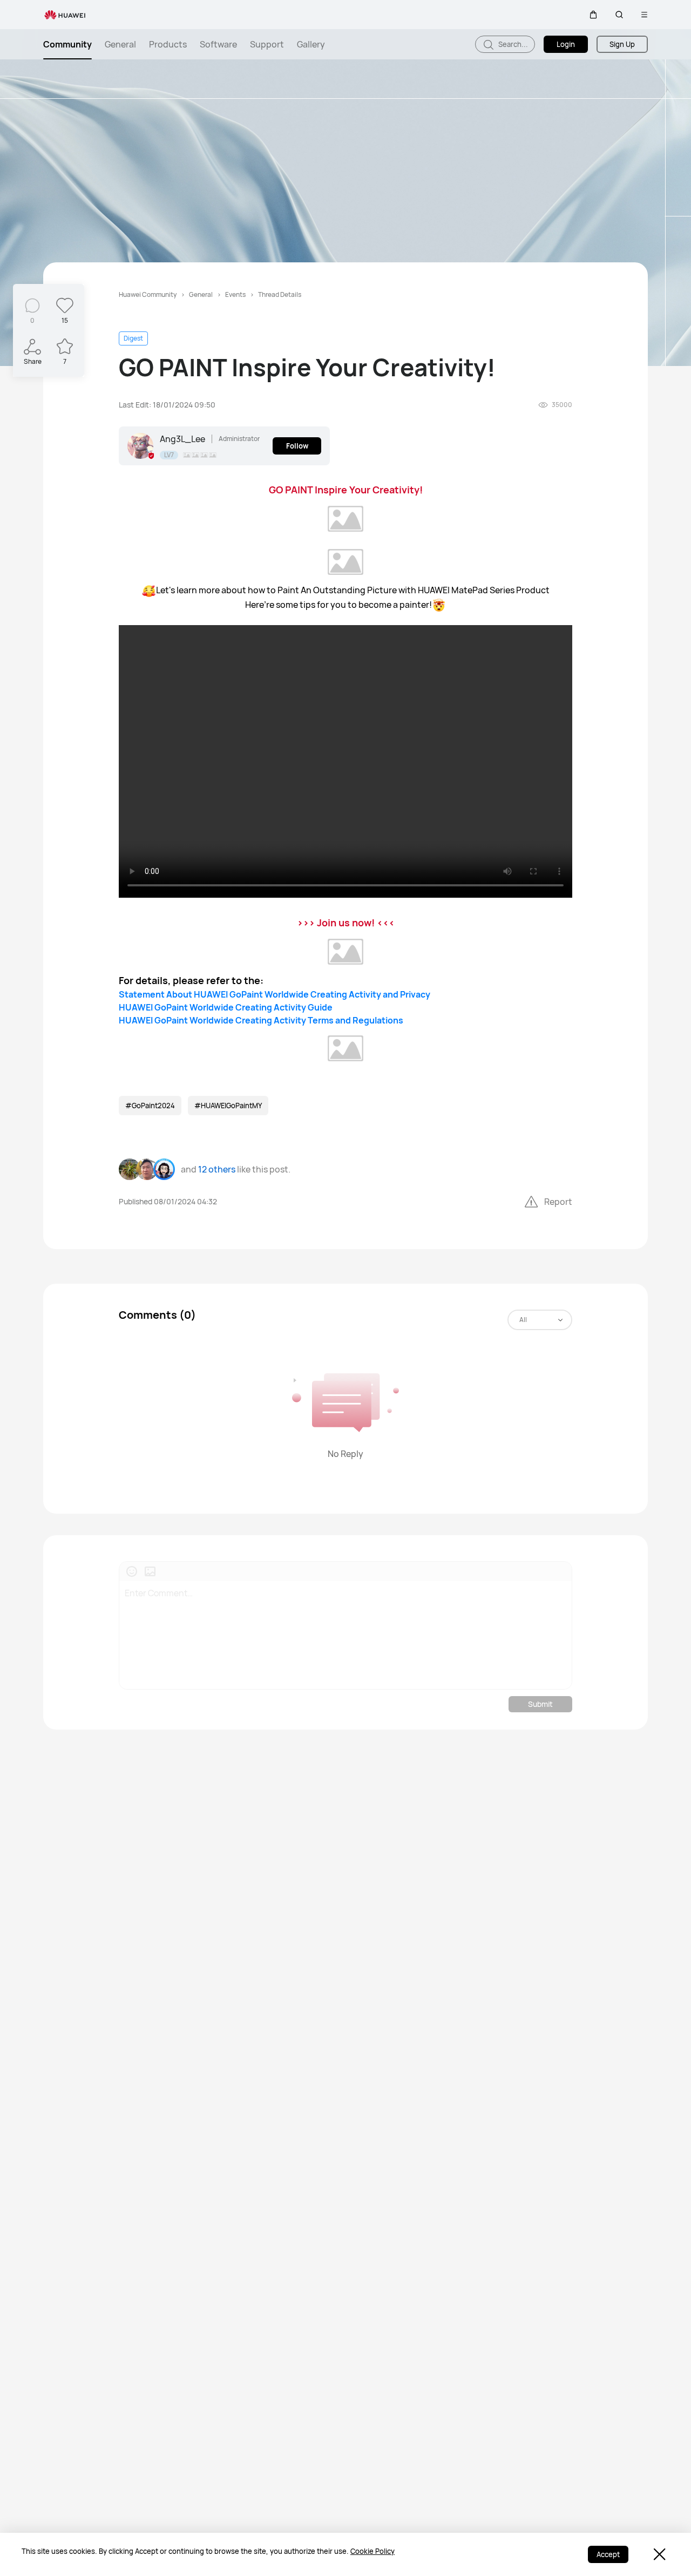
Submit (540, 1704)
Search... (512, 44)
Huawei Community (148, 294)
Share (33, 361)
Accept (608, 2554)
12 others (217, 1169)
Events (235, 294)
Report (558, 1202)
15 (65, 320)
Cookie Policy (372, 2551)
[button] (593, 15)
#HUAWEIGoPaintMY (228, 1106)
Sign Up (622, 44)
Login (566, 44)
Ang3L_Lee (182, 439)
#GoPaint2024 (150, 1106)
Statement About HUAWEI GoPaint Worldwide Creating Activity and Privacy (275, 994)
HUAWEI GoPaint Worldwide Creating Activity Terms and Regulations (261, 1020)
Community (67, 44)
